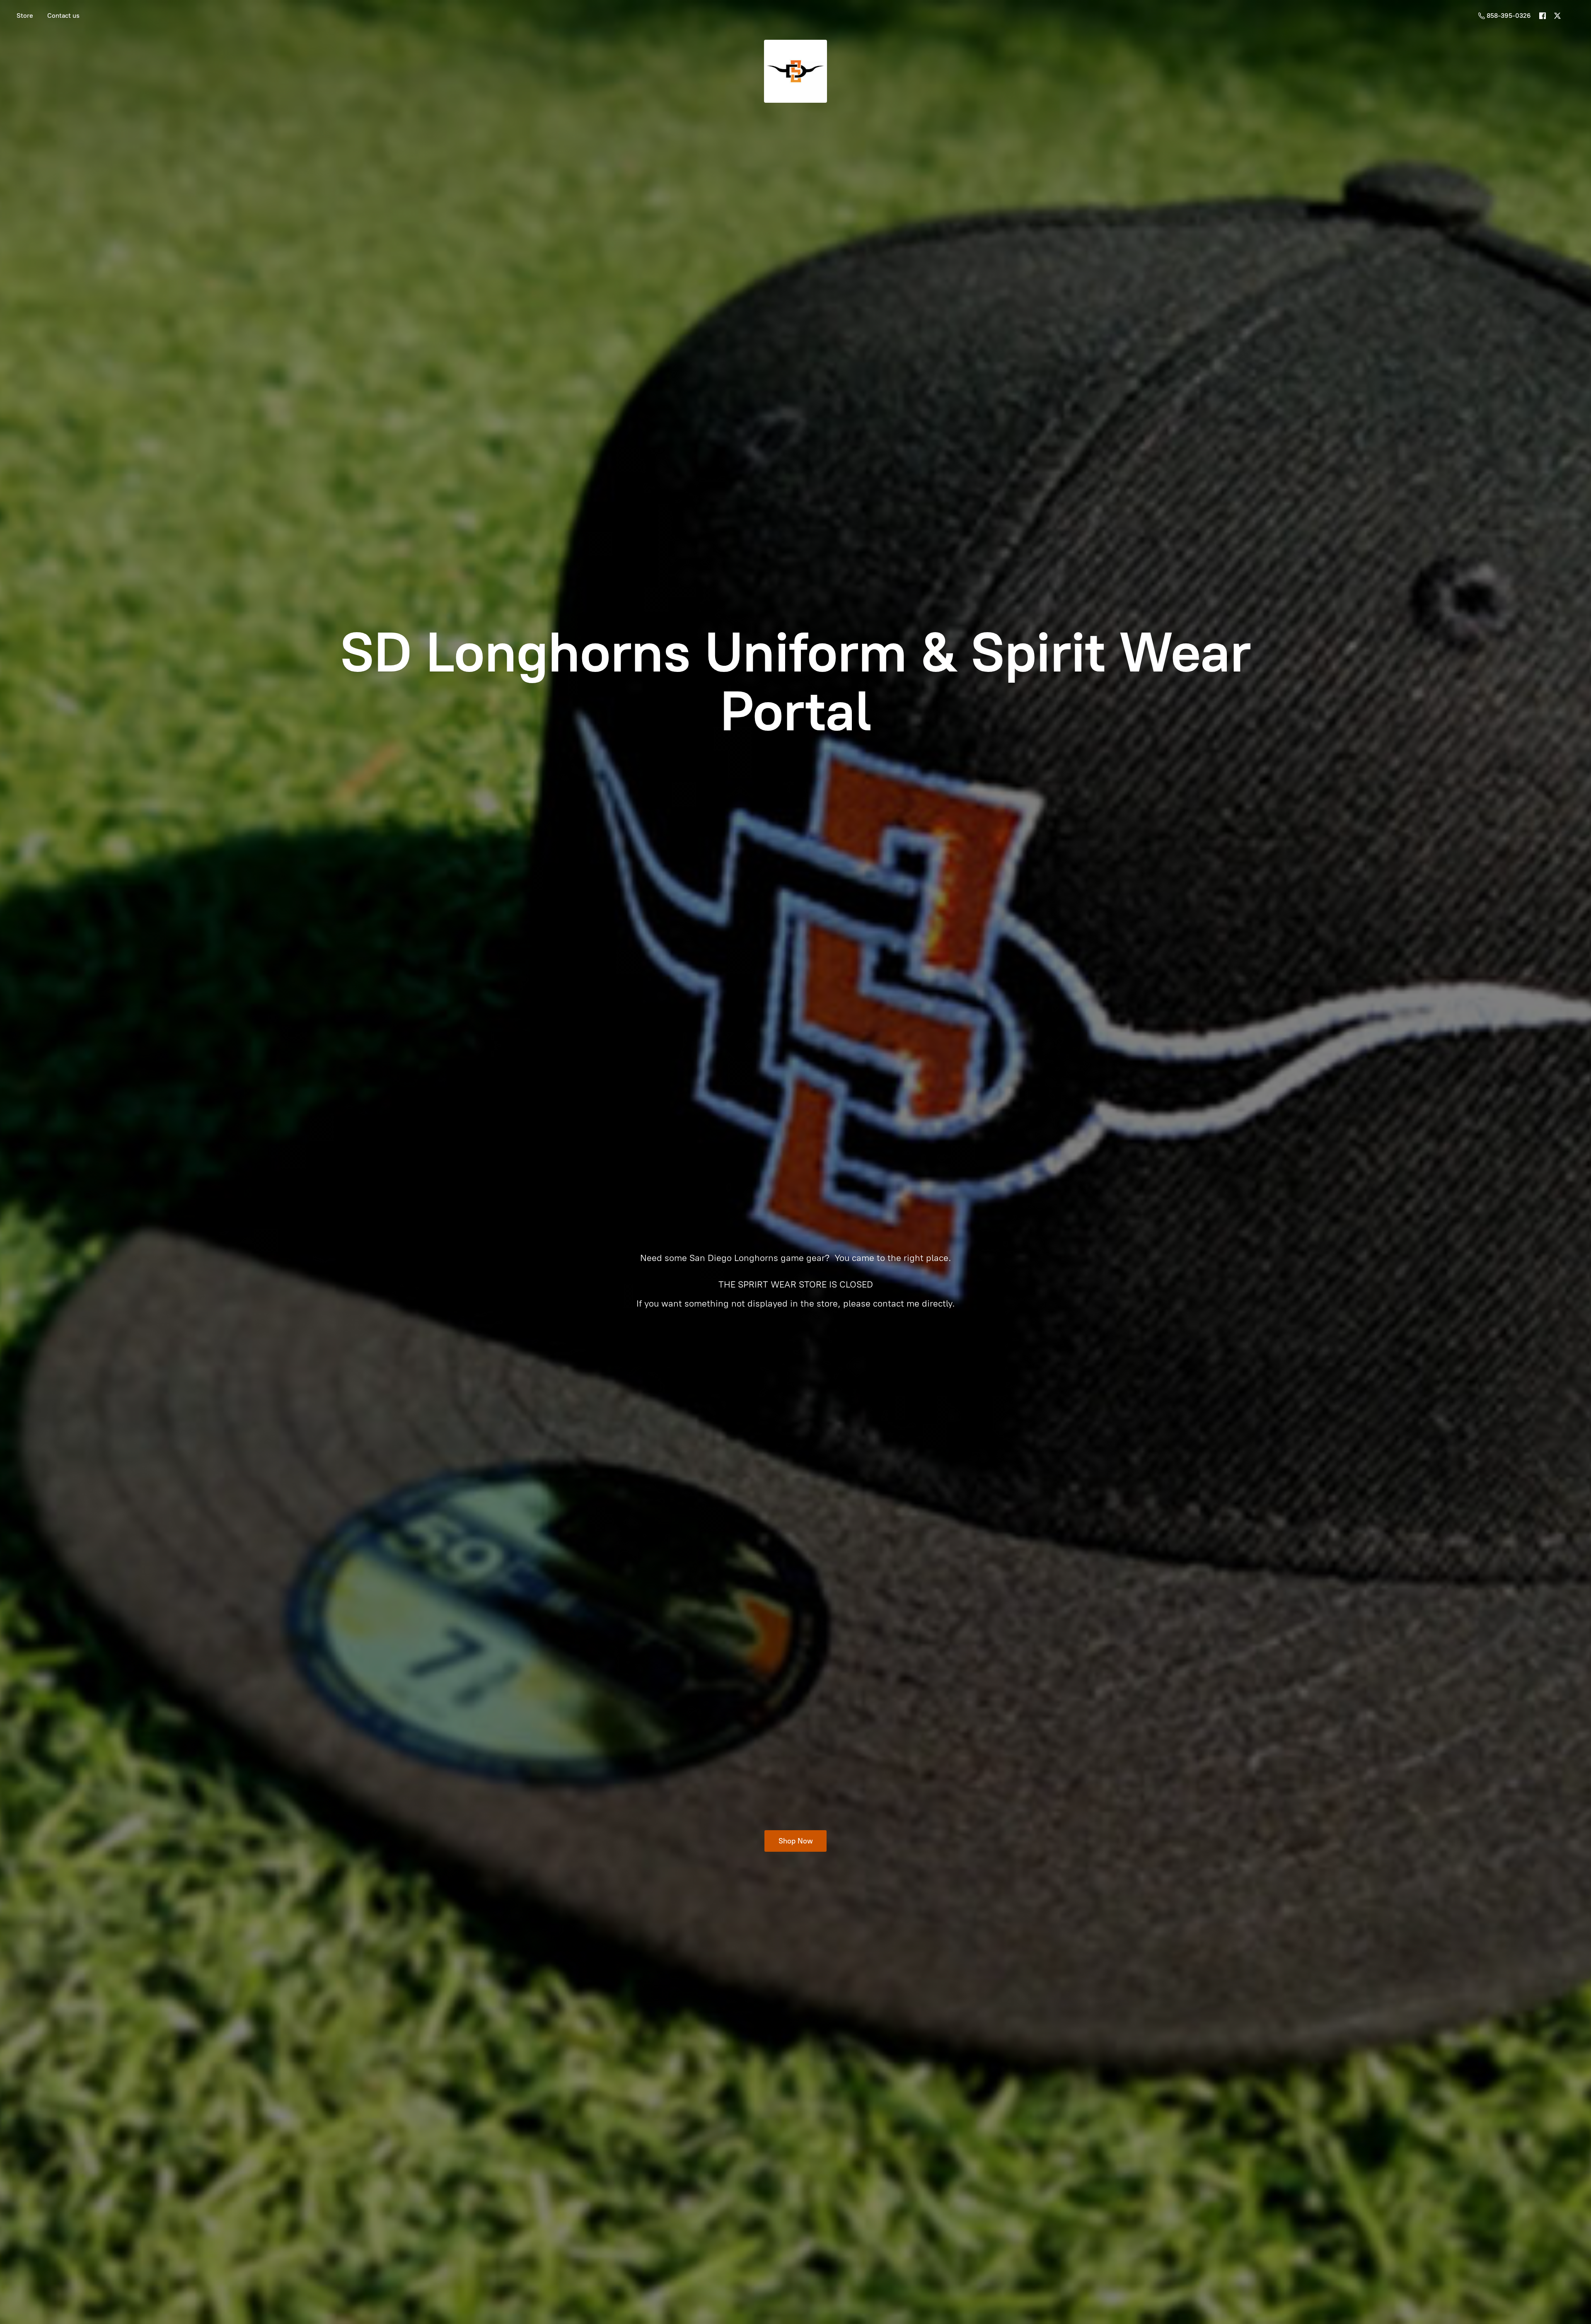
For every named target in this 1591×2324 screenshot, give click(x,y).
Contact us (63, 16)
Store (25, 16)
